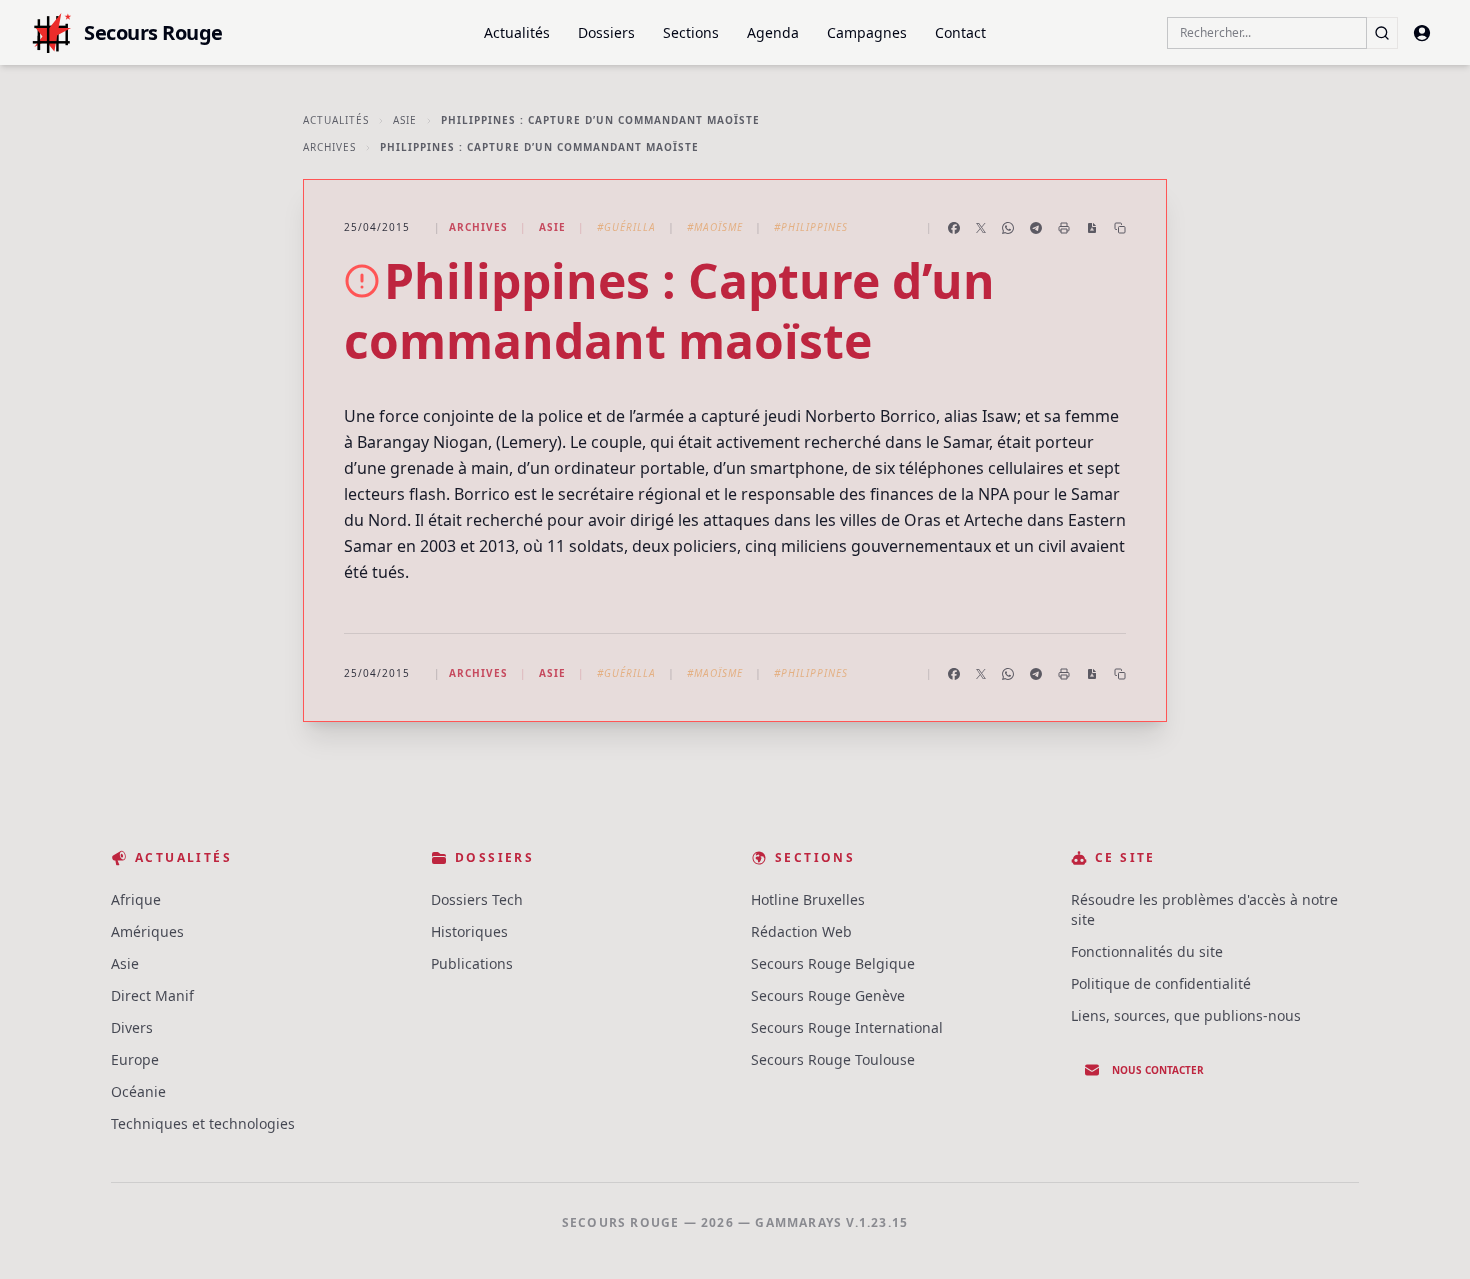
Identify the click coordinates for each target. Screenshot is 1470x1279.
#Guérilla (626, 227)
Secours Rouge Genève (828, 995)
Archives (329, 147)
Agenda (773, 32)
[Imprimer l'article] (1064, 228)
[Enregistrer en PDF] (1092, 228)
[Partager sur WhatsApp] (1008, 228)
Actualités (517, 32)
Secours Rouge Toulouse (833, 1059)
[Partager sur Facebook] (954, 228)
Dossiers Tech (477, 899)
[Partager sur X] (981, 228)
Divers (132, 1027)
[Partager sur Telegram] (1036, 228)
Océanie (138, 1091)
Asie (405, 120)
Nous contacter (1158, 1070)
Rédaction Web (801, 931)
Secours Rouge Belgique (833, 963)
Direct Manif (152, 995)
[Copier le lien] (1120, 228)
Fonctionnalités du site (1147, 951)
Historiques (469, 931)
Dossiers (606, 32)
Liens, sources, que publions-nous (1186, 1015)
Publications (472, 963)
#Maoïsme (715, 227)
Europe (135, 1059)
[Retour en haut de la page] (1426, 1235)
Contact (960, 32)
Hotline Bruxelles (808, 899)
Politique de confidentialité (1161, 983)
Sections (691, 32)
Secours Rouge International (847, 1027)
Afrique (136, 899)
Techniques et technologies (203, 1123)
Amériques (147, 931)
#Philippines (811, 227)
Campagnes (867, 32)
